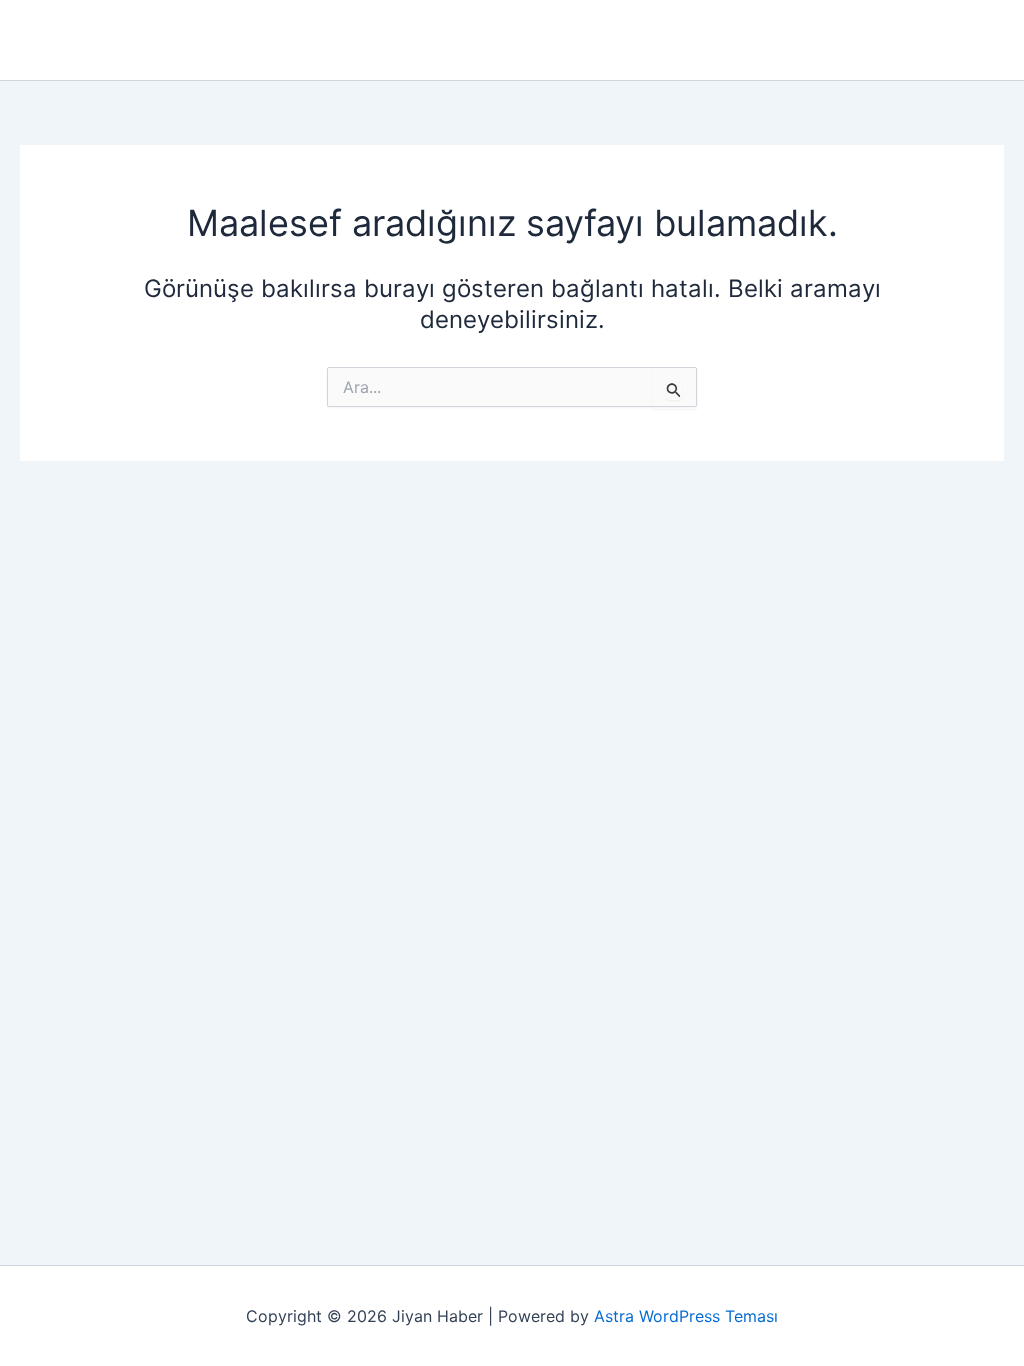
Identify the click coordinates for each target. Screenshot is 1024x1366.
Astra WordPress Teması (686, 1316)
